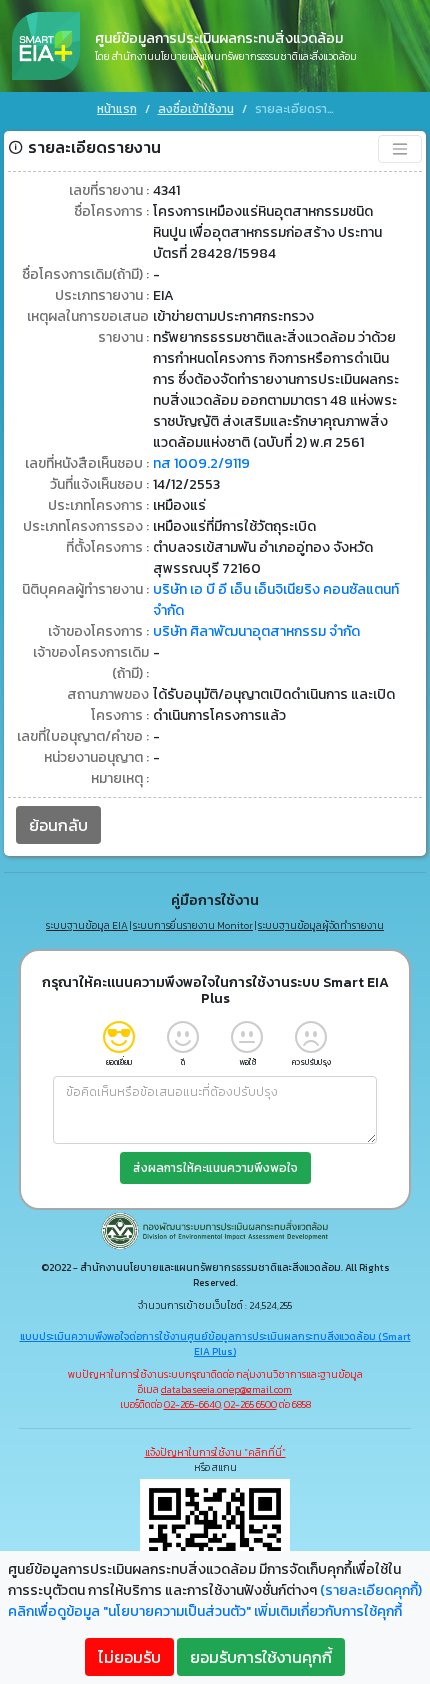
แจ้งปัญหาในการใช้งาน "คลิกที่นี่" (215, 1452)
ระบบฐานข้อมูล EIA (87, 925)
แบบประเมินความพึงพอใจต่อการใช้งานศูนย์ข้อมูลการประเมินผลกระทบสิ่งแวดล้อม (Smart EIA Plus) (215, 1344)
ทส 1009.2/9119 (201, 463)
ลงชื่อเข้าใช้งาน (196, 109)
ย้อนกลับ (58, 825)
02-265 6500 (250, 1404)
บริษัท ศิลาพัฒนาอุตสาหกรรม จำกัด (256, 631)
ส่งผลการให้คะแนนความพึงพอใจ (215, 1168)
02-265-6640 (192, 1404)
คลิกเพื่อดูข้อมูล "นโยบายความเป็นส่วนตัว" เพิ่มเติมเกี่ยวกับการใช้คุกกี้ (205, 1611)
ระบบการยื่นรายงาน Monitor (193, 925)
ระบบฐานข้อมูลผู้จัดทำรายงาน (321, 925)
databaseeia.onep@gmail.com (226, 1389)
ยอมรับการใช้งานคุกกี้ (261, 1657)
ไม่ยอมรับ (129, 1657)
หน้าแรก (117, 109)
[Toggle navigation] (400, 149)
